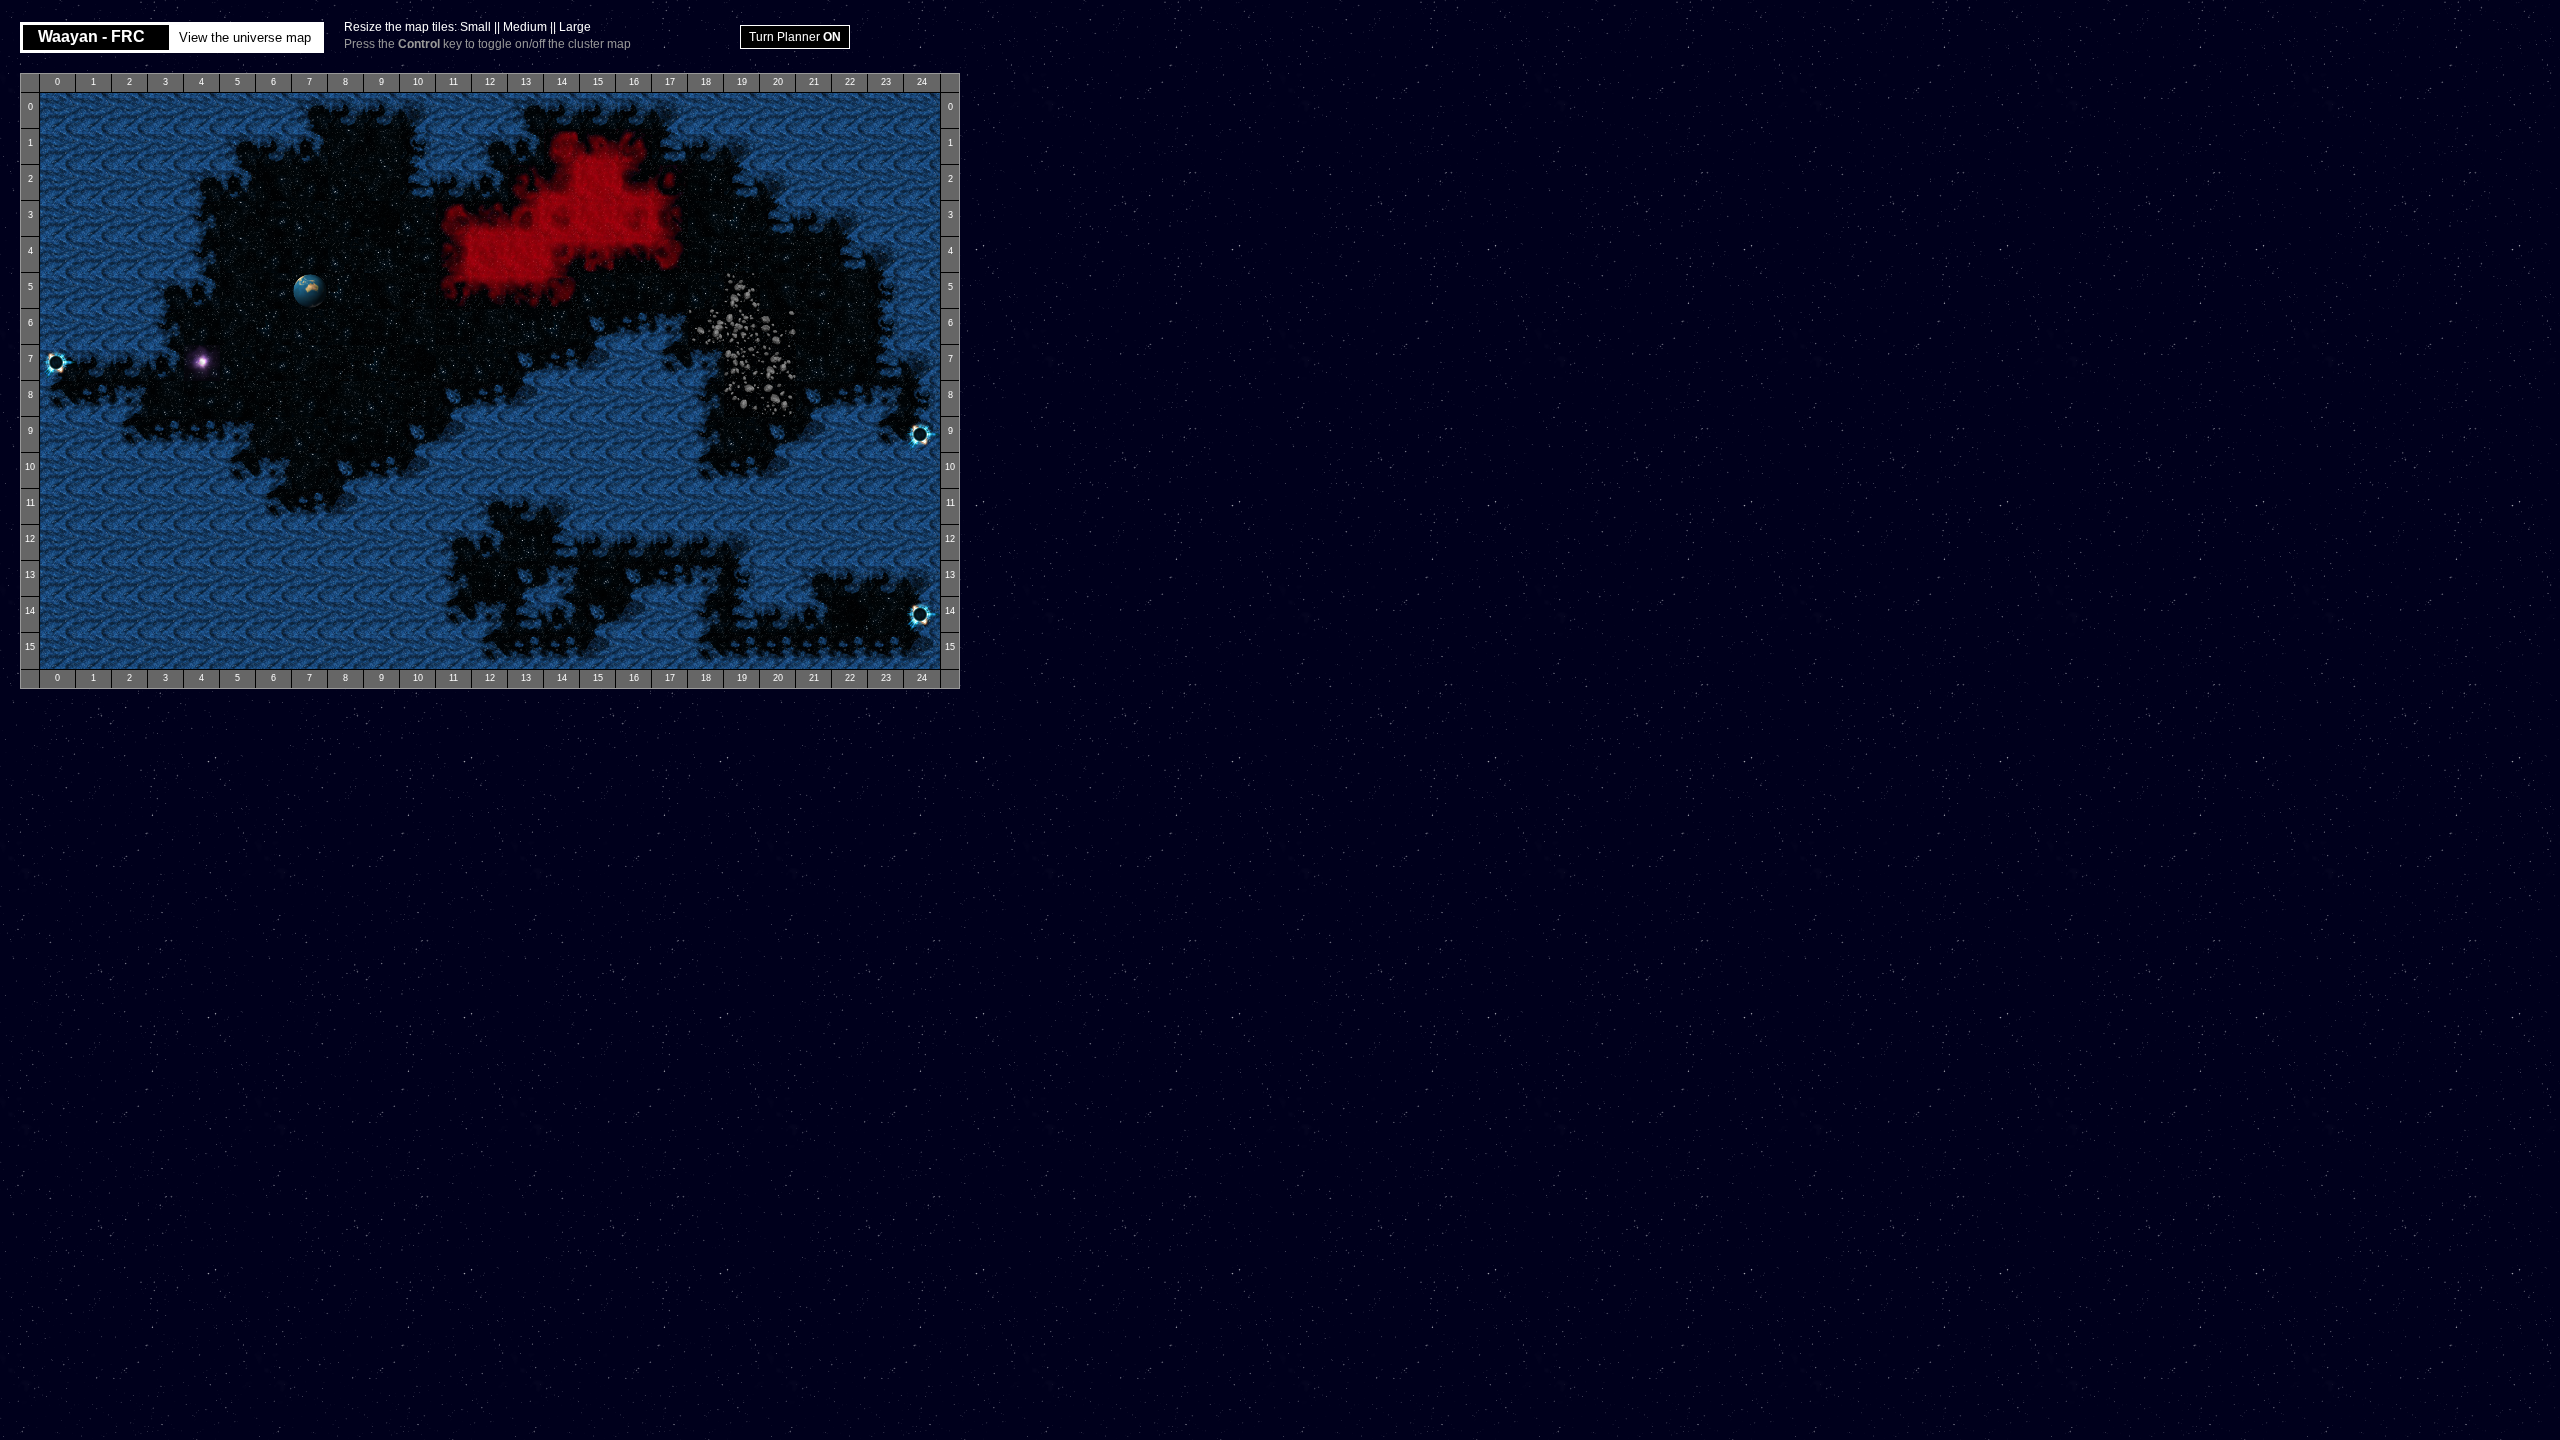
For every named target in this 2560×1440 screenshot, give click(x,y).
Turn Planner (795, 37)
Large (575, 27)
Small (475, 27)
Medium (525, 27)
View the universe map (245, 37)
